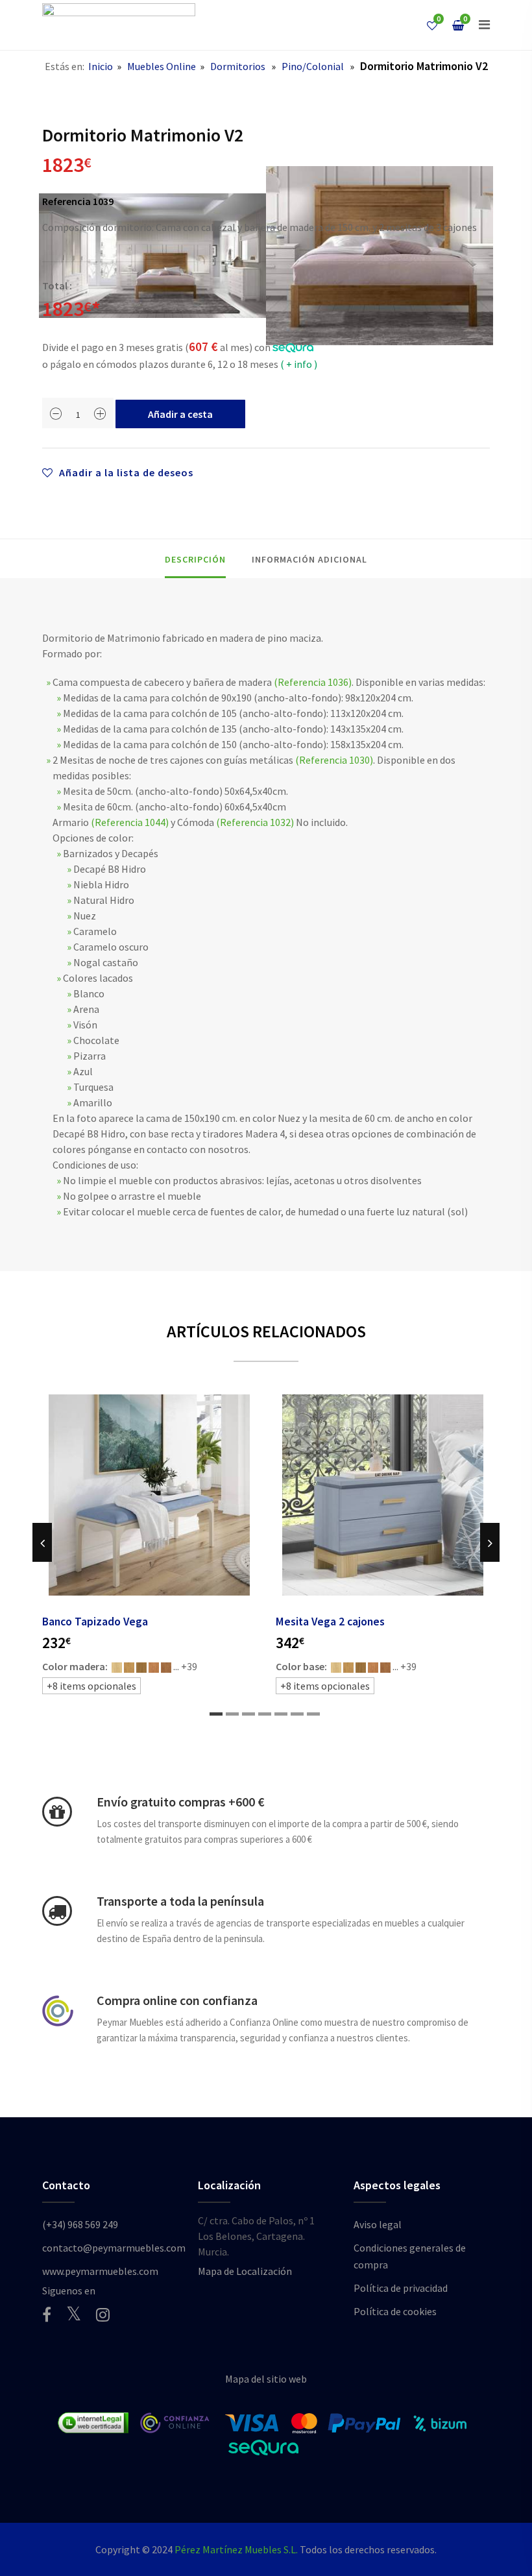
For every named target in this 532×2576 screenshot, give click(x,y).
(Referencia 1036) (313, 682)
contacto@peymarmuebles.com (114, 2248)
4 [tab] (265, 1714)
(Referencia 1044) (130, 822)
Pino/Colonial (313, 66)
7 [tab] (313, 1714)
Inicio (101, 66)
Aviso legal (378, 2224)
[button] (484, 25)
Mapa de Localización (245, 2271)
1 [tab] (216, 1714)
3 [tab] (248, 1714)
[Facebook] (47, 2315)
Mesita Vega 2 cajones (330, 1622)
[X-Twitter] (74, 2314)
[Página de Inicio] (119, 25)
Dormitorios (238, 66)
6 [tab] (297, 1714)
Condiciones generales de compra (410, 2256)
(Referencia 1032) (255, 822)
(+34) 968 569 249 (80, 2224)
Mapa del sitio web (266, 2379)
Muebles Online (162, 66)
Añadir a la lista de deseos (125, 472)
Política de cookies (395, 2311)
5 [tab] (281, 1714)
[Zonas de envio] (57, 1911)
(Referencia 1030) (334, 760)
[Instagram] (103, 2315)
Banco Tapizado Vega (95, 1622)
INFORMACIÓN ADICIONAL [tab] (309, 559)
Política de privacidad (401, 2288)
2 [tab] (232, 1714)
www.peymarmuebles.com (100, 2271)
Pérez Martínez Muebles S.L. (236, 2549)
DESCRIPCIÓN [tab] (195, 559)
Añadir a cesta (180, 414)
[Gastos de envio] (57, 1812)
